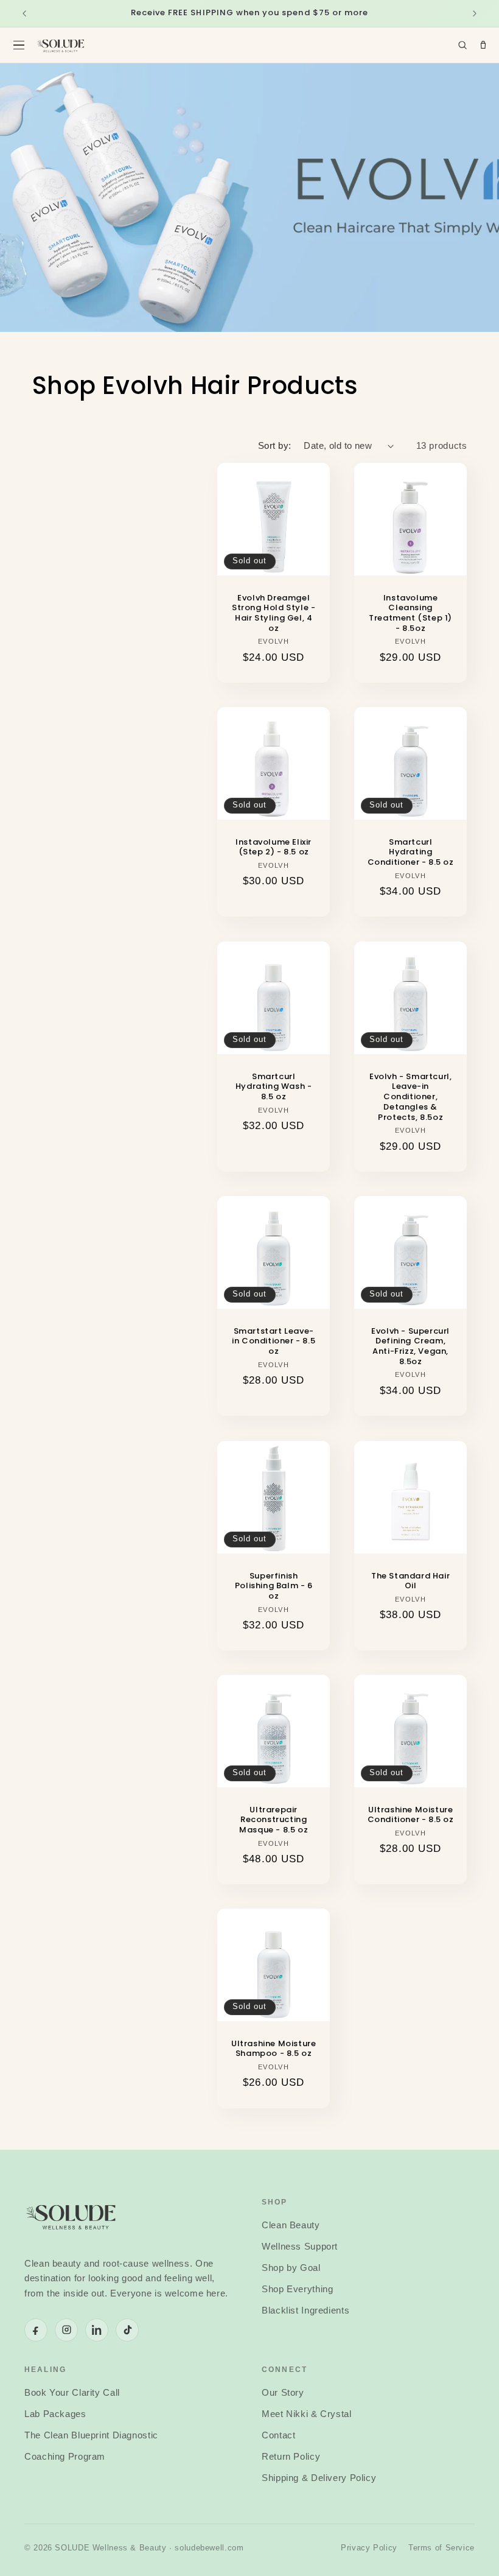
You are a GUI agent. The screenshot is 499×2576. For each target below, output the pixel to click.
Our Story (283, 2393)
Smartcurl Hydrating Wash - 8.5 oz (274, 1087)
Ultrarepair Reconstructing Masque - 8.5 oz (274, 1821)
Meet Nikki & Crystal (307, 2414)
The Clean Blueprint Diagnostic (91, 2435)
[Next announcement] (475, 13)
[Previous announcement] (24, 13)
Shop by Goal (291, 2268)
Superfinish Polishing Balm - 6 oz (274, 1586)
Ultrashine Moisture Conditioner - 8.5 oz (411, 1815)
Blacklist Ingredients (305, 2310)
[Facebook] (36, 2330)
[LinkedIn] (97, 2330)
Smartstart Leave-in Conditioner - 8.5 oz (274, 1342)
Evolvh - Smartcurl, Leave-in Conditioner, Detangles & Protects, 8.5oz (410, 1097)
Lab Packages (55, 2414)
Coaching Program (65, 2457)
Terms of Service (441, 2548)
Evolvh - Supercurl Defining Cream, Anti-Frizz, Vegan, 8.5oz (410, 1347)
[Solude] (61, 45)
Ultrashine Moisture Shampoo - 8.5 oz (274, 2049)
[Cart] (483, 45)
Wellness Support (300, 2247)
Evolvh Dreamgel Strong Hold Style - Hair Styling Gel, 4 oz (274, 614)
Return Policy (291, 2457)
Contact (278, 2435)
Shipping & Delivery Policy (319, 2478)
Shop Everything (297, 2289)
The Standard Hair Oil (410, 1581)
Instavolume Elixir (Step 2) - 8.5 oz (274, 848)
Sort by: (274, 446)
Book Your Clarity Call (72, 2393)
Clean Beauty (291, 2225)
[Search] (462, 45)
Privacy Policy (369, 2548)
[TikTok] (127, 2330)
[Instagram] (66, 2330)
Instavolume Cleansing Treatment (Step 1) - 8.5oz (410, 614)
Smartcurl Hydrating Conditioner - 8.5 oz (411, 853)
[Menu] (19, 45)
